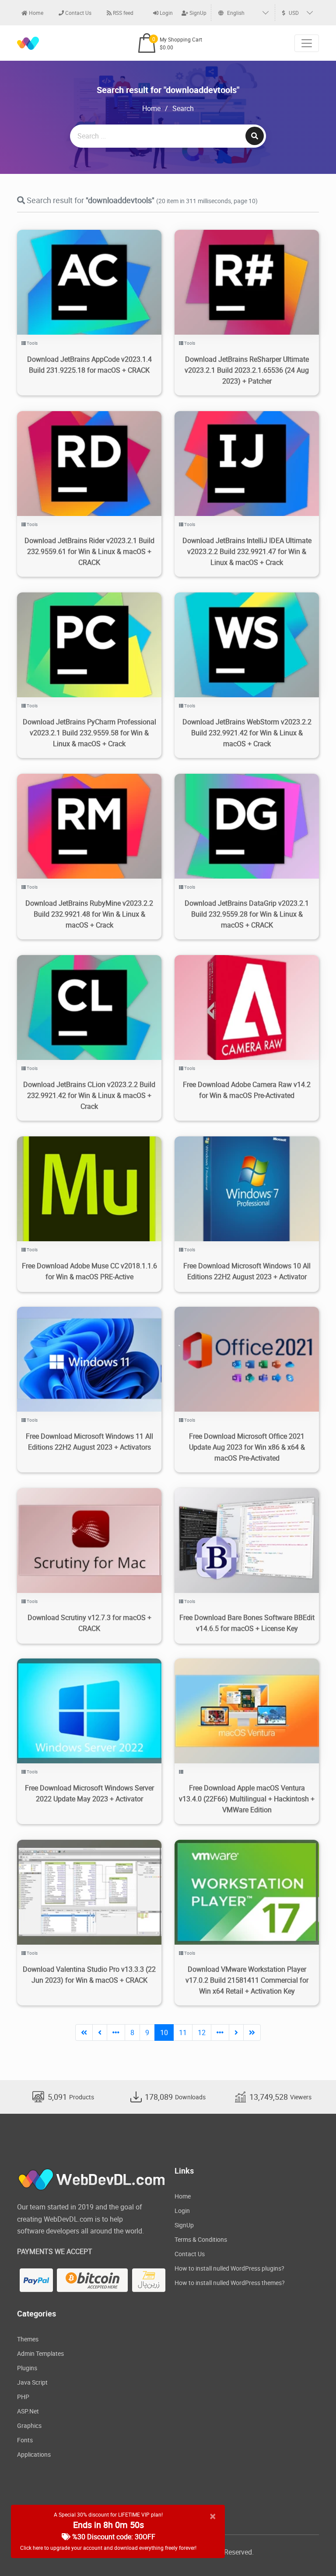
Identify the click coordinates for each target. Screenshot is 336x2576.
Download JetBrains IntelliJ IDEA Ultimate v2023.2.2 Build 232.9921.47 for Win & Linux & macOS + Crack (247, 551)
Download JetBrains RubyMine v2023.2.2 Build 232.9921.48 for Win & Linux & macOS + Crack (89, 914)
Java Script (32, 2382)
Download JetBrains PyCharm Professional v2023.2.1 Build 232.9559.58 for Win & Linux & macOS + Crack (89, 733)
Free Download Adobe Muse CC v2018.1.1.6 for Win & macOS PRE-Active (89, 1271)
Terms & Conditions (201, 2239)
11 (183, 2032)
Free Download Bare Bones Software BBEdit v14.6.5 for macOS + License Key (247, 1623)
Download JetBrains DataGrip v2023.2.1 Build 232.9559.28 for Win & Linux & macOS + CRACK (247, 914)
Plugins (27, 2368)
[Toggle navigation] (307, 43)
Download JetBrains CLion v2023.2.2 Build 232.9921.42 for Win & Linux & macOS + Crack (89, 1095)
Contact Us (78, 13)
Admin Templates (40, 2353)
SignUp (197, 13)
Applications (34, 2454)
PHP (23, 2397)
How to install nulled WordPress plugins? (229, 2268)
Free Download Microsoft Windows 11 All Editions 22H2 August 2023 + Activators (89, 1442)
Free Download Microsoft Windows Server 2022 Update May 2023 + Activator (89, 1793)
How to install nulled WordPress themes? (230, 2283)
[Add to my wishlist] (79, 272)
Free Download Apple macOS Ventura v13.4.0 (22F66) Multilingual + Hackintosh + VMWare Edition (247, 1799)
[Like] (98, 272)
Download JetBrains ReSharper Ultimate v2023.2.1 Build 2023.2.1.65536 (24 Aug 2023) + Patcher (247, 370)
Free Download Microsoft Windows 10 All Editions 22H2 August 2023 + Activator (247, 1271)
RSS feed (122, 13)
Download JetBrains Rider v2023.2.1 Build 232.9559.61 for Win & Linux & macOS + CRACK (89, 551)
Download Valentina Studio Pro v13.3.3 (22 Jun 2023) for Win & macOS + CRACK (89, 1975)
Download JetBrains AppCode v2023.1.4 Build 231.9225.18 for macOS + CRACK (89, 365)
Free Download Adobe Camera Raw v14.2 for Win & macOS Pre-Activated (247, 1090)
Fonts (25, 2440)
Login (166, 13)
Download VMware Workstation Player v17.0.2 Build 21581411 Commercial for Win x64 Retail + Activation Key (247, 1980)
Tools (32, 343)
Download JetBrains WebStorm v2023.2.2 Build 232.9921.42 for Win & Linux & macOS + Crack (247, 733)
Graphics (29, 2425)
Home (35, 13)
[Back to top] (312, 2552)
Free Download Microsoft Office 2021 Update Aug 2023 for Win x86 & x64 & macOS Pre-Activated (247, 1447)
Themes (28, 2339)
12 (202, 2032)
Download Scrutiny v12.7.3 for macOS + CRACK (89, 1623)
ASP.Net (28, 2411)
